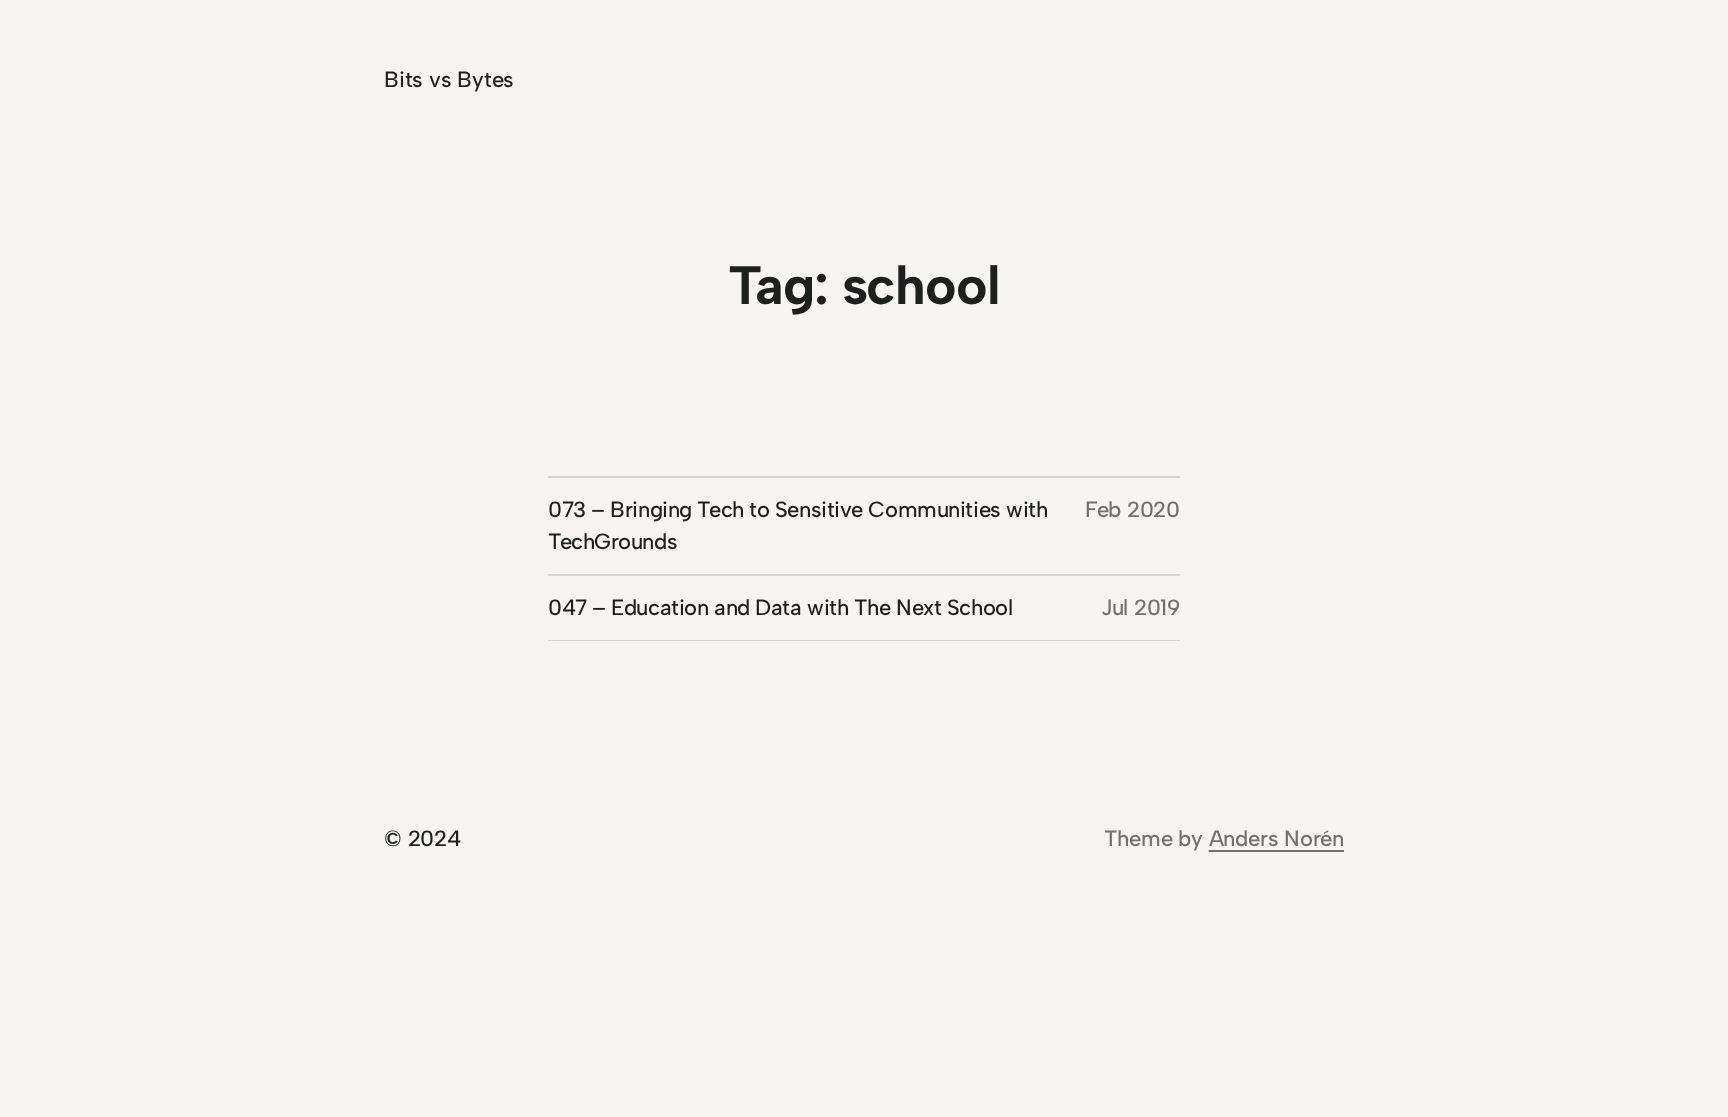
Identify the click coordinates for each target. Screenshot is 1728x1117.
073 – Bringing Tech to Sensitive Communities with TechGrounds (797, 525)
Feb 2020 (1132, 509)
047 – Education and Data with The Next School (780, 607)
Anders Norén (1276, 838)
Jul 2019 (1140, 607)
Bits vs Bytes (449, 79)
